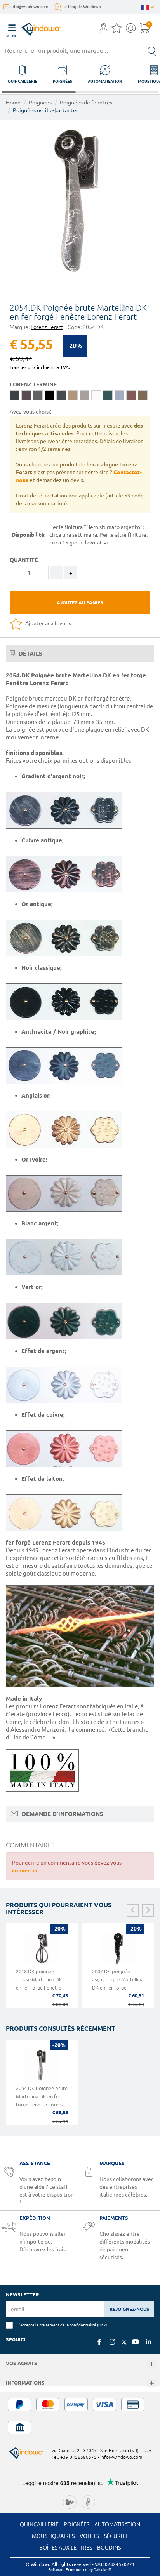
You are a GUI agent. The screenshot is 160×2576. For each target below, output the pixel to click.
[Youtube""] (136, 2342)
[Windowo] (33, 27)
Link (102, 2325)
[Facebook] (99, 2342)
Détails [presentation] (30, 653)
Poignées (40, 103)
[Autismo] (88, 2501)
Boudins (109, 2548)
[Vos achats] (152, 2364)
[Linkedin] (148, 2342)
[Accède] (103, 30)
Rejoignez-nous (129, 2309)
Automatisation (117, 2524)
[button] (103, 29)
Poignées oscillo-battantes (46, 110)
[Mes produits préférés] (117, 30)
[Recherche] (152, 50)
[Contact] (131, 30)
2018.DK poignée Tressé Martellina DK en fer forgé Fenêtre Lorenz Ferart (39, 1984)
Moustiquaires (53, 2536)
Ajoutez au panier (80, 603)
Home (13, 103)
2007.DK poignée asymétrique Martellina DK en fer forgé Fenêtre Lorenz (118, 1984)
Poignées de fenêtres (86, 103)
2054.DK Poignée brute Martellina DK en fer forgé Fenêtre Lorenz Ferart (42, 2100)
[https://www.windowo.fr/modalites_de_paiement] (80, 2416)
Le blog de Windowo (82, 7)
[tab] (80, 654)
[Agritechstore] (70, 2501)
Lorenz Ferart (47, 327)
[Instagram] (112, 2342)
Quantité (24, 560)
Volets (89, 2536)
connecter (26, 1870)
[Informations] (152, 2384)
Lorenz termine (33, 384)
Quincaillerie (39, 2524)
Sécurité (116, 2536)
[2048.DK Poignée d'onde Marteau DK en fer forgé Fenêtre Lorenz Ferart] (80, 200)
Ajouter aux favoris (48, 623)
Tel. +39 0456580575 (74, 2457)
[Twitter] (124, 2342)
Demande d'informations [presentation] (62, 1814)
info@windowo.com (29, 7)
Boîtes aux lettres (66, 2548)
